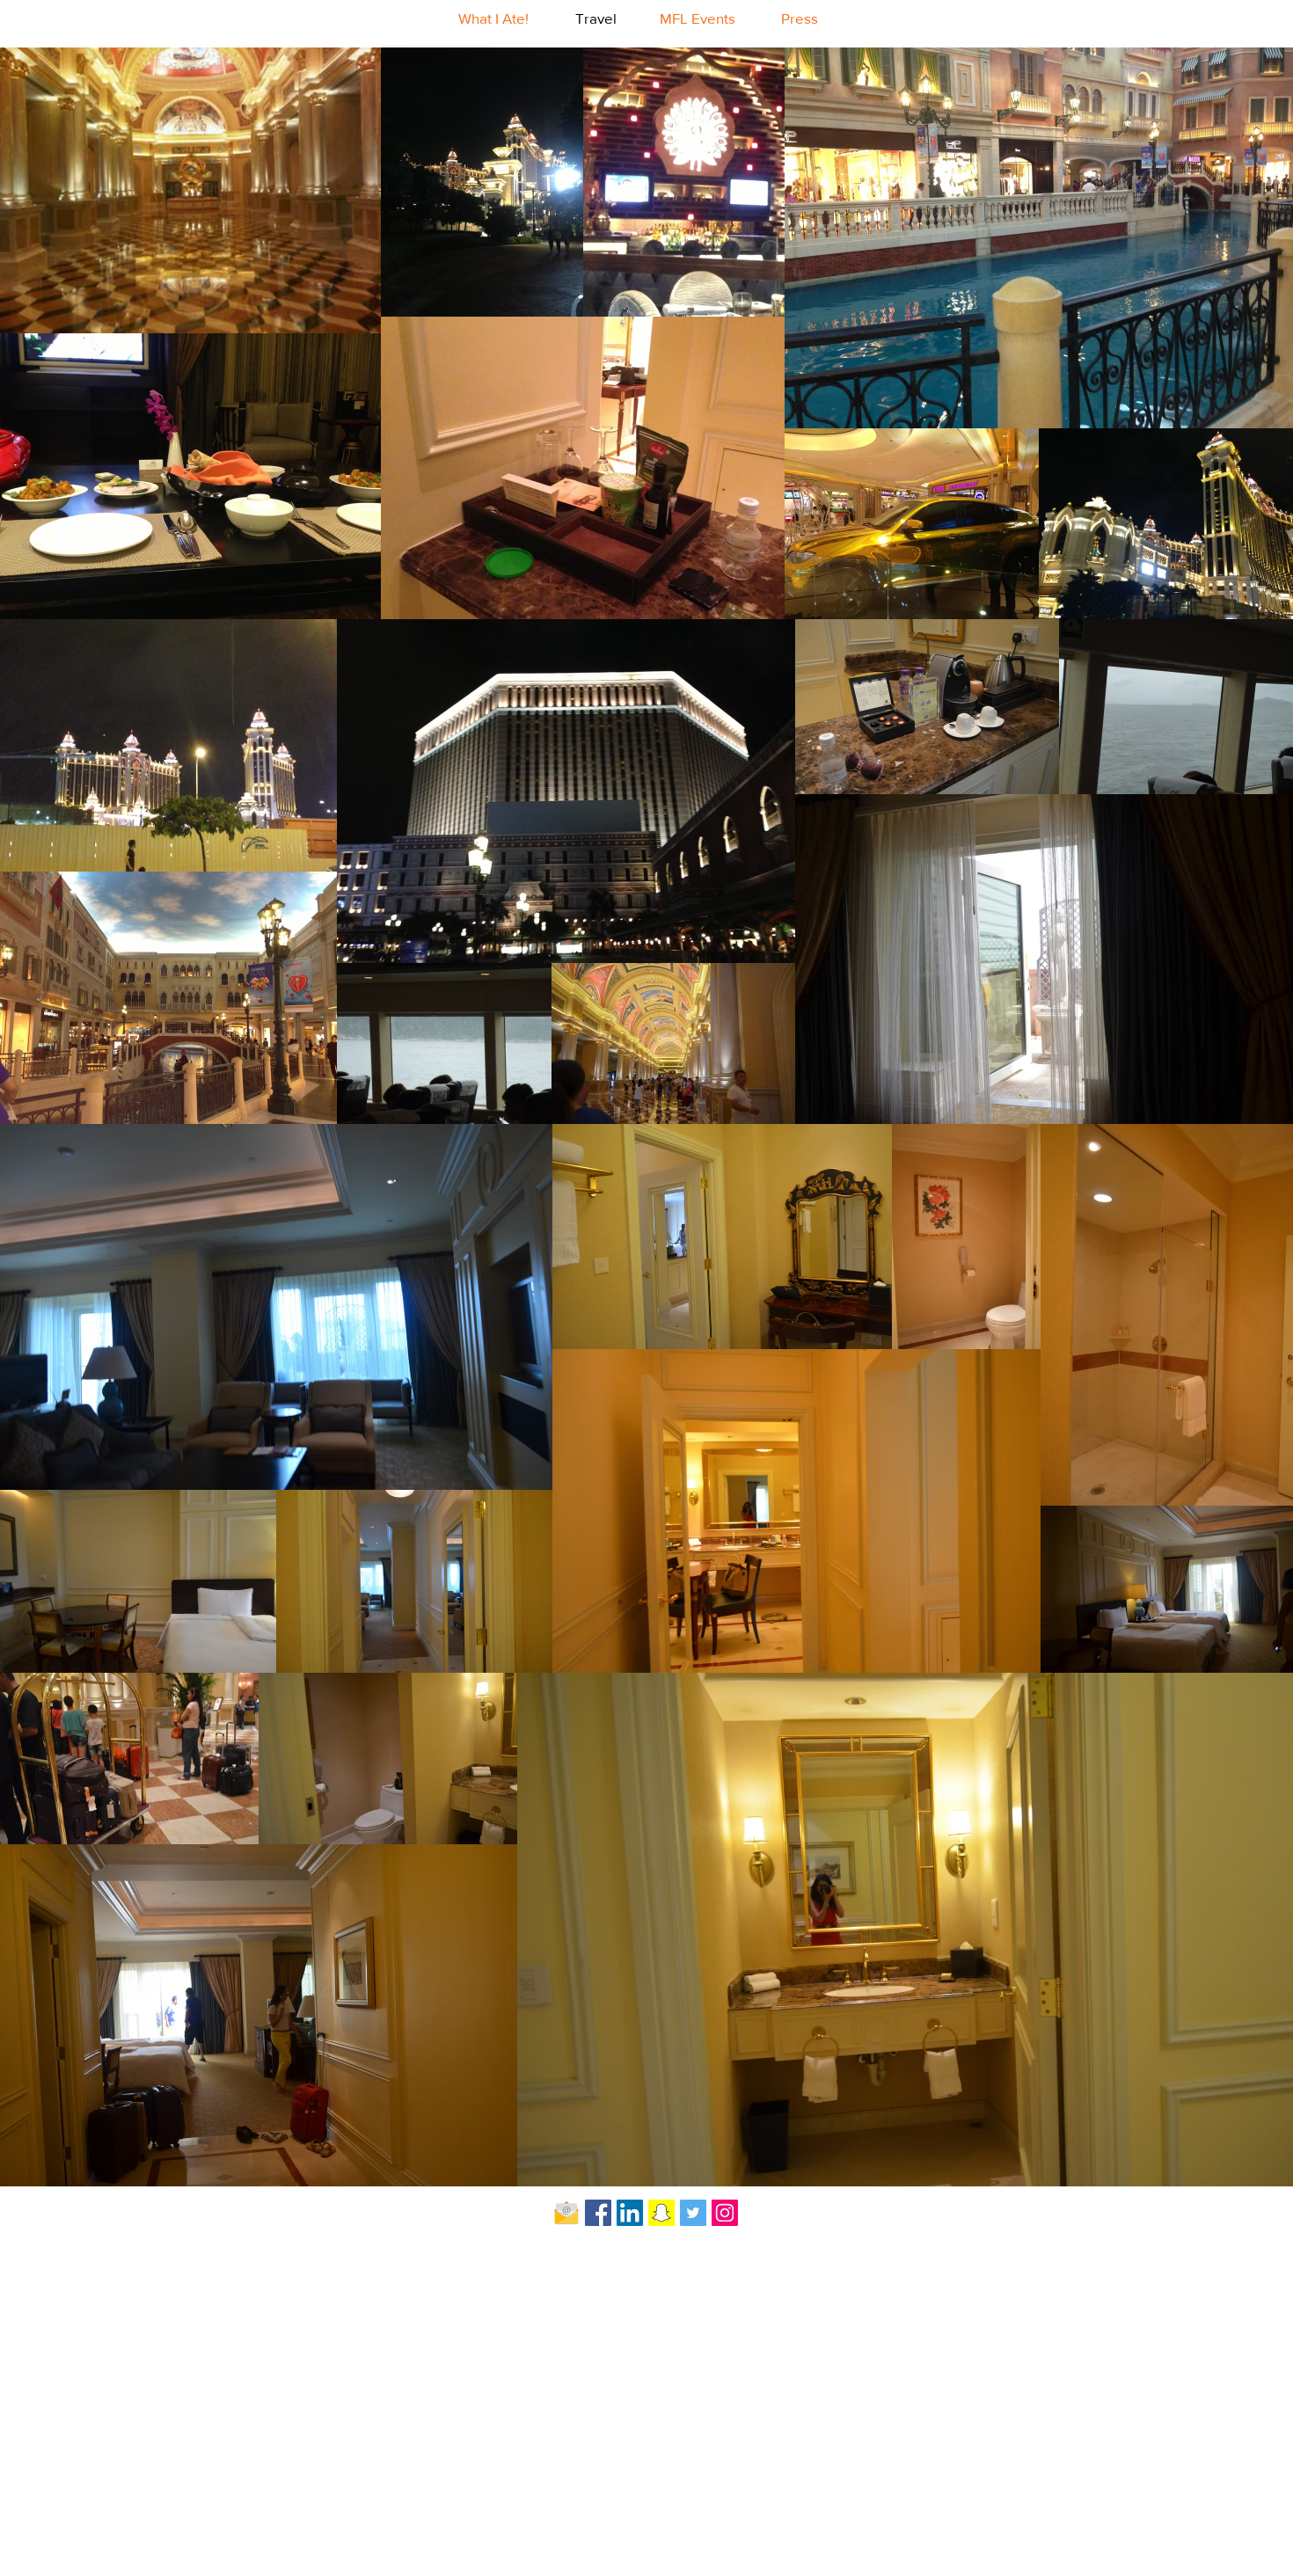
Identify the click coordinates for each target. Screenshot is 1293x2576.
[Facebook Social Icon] (598, 2213)
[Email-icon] (566, 2213)
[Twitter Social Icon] (693, 2213)
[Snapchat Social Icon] (661, 2213)
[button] (300, 836)
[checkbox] (41, 833)
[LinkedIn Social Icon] (630, 2213)
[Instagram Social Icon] (725, 2213)
